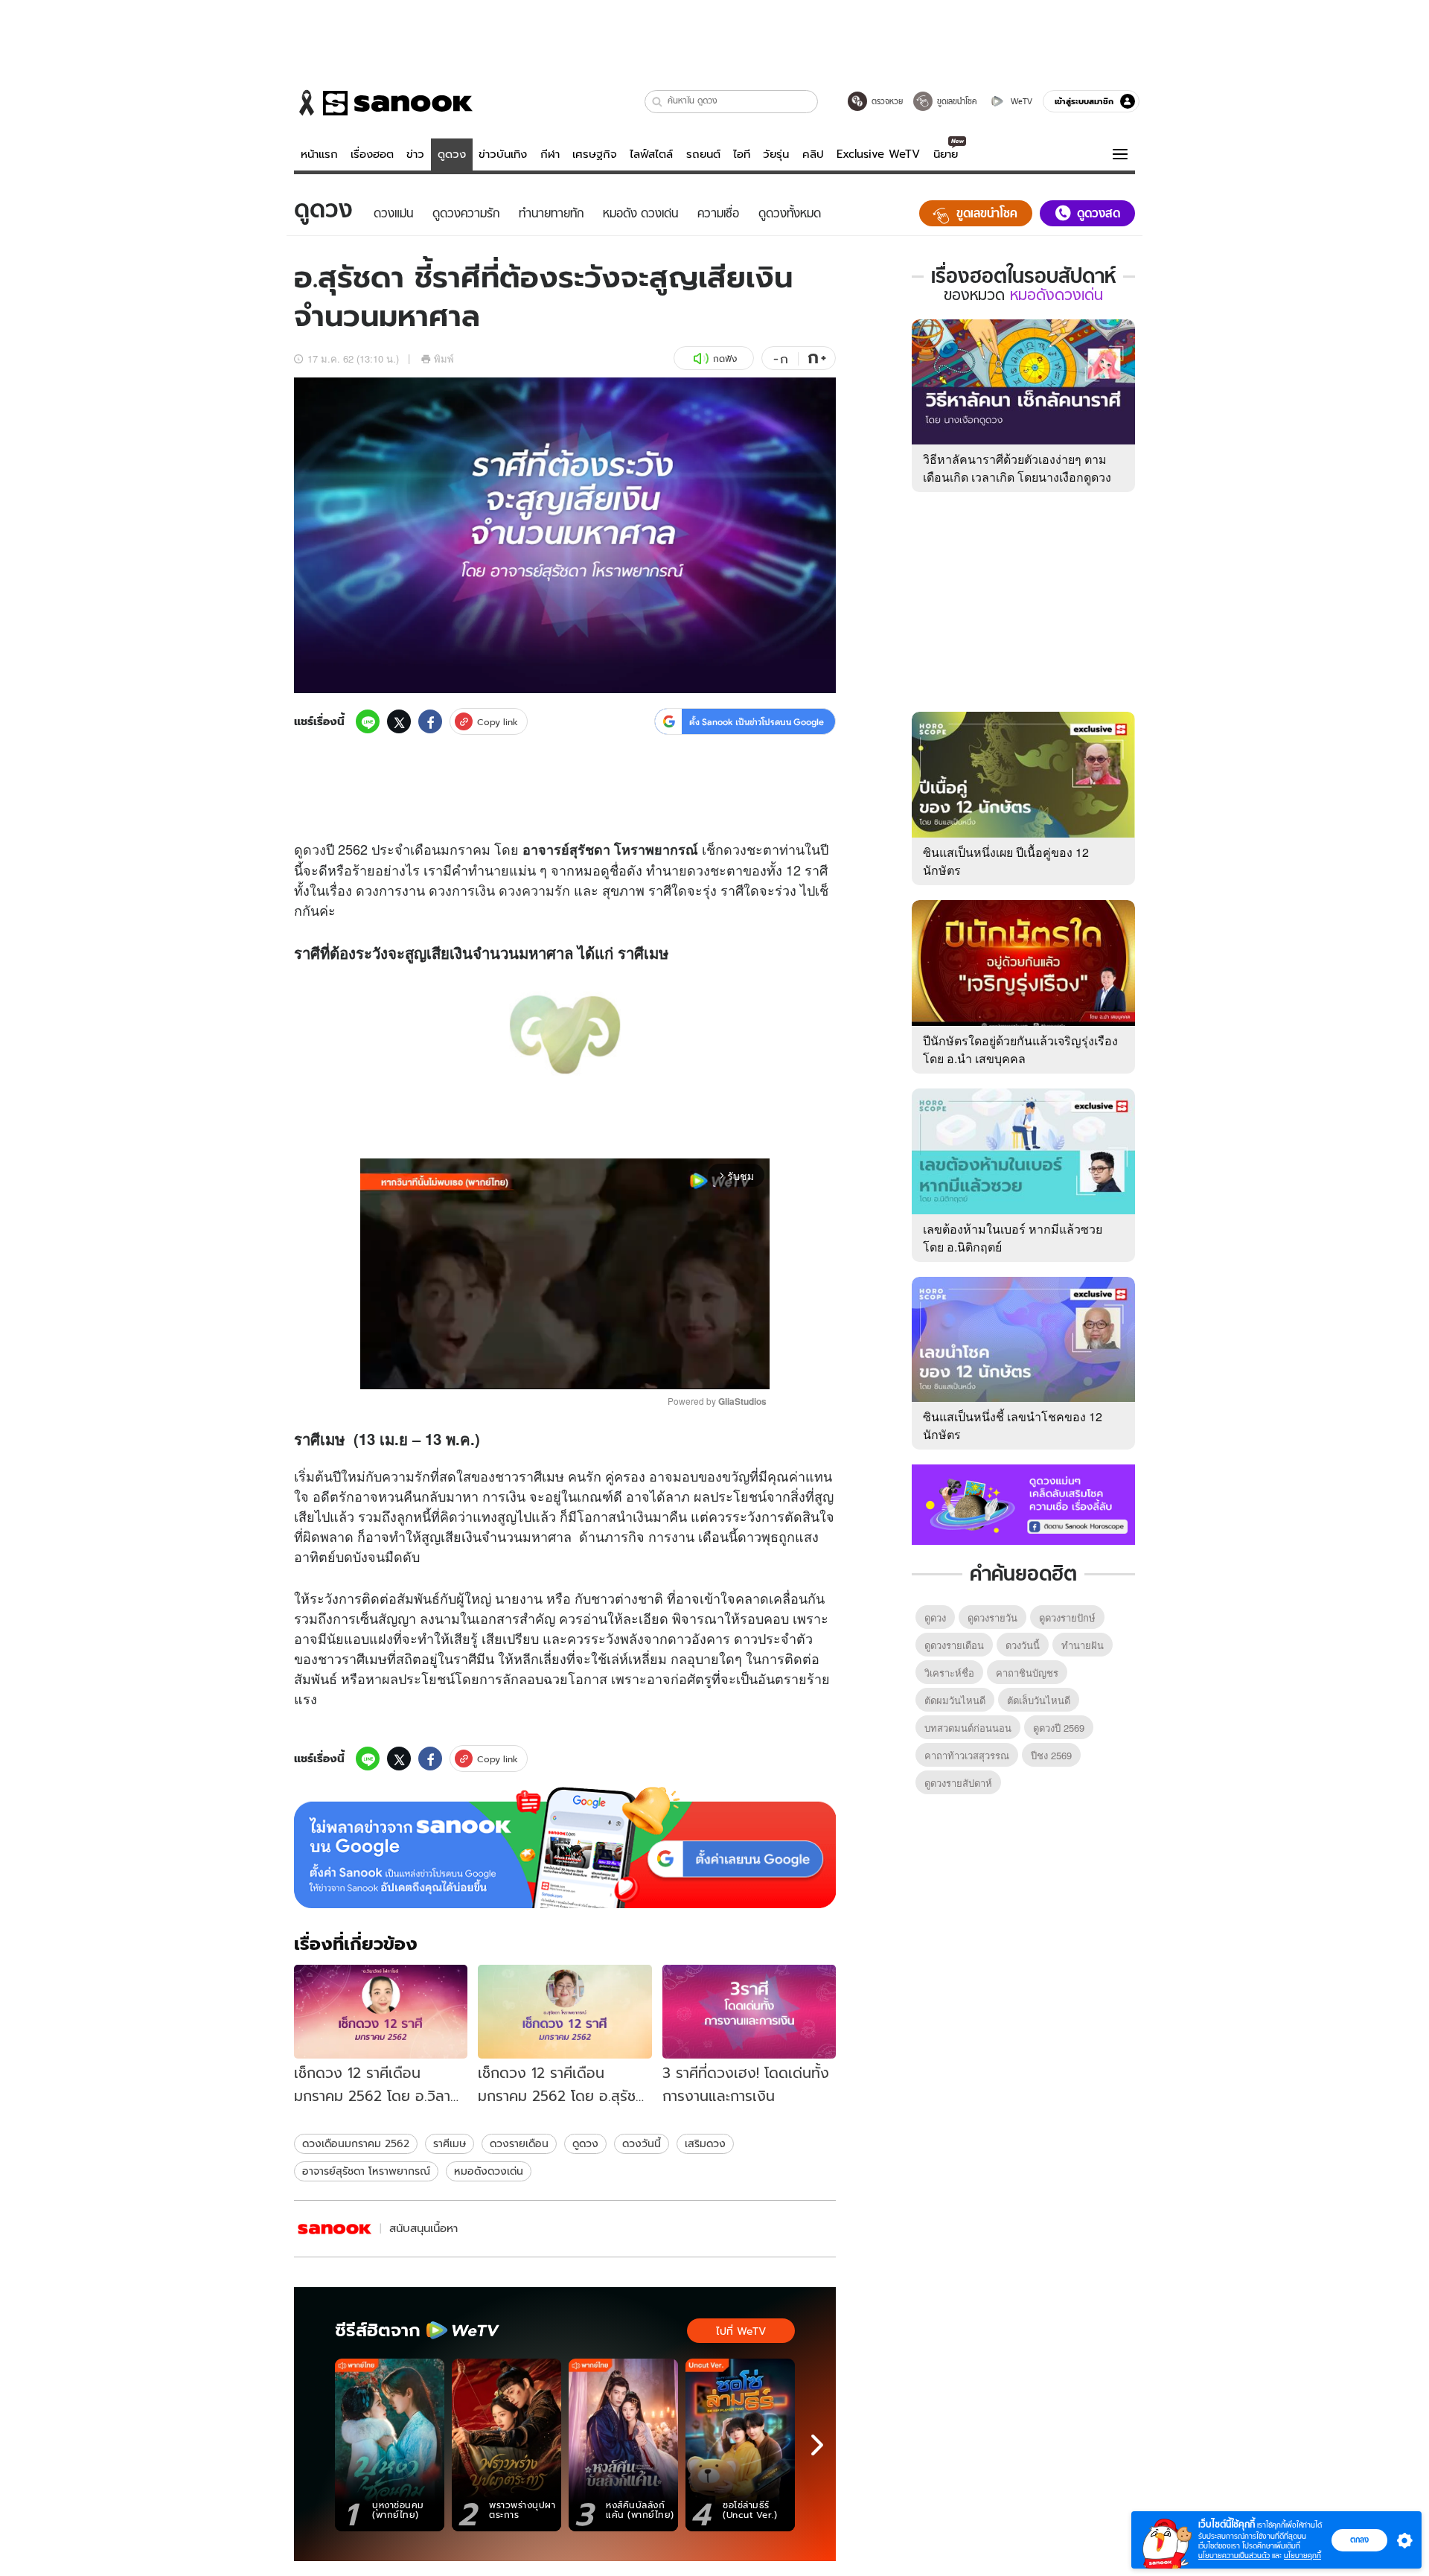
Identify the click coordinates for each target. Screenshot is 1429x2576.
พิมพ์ (444, 358)
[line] (368, 721)
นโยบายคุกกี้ (1302, 2556)
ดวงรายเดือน (519, 2143)
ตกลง (1359, 2540)
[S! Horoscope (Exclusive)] (335, 2229)
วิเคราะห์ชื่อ (949, 1673)
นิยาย (946, 154)
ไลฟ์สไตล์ (651, 154)
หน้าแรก (319, 154)
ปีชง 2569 (1051, 1755)
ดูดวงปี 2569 (1059, 1728)
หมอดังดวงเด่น (489, 2171)
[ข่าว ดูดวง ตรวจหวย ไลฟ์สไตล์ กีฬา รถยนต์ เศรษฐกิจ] (383, 103)
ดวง (314, 849)
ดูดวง (452, 154)
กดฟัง (725, 358)
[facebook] (430, 721)
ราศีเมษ (450, 2143)
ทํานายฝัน (1083, 1645)
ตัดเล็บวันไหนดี (1039, 1700)
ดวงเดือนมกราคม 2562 (356, 2143)
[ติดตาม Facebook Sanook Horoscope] (1023, 1503)
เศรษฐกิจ (595, 154)
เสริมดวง (705, 2143)
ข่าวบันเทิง (503, 154)
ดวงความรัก (534, 890)
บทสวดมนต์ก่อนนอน (968, 1728)
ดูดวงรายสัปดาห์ (958, 1783)
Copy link (498, 722)
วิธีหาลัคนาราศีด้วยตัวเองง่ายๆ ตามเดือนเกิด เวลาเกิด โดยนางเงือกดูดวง (1017, 468)
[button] (658, 102)
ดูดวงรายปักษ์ (1067, 1617)
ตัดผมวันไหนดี (955, 1700)
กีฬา (550, 154)
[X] (399, 721)
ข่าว (415, 154)
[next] (817, 2445)
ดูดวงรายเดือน (954, 1645)
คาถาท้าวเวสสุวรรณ (967, 1755)
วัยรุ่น (776, 154)
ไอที (742, 154)
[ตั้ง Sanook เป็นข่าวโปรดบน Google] (565, 1848)
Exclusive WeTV (878, 154)
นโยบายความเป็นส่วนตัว (1234, 2556)
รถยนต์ (703, 154)
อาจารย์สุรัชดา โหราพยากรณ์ (366, 2171)
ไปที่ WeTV (741, 2331)
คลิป (813, 154)
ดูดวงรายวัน (992, 1617)
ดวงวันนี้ (642, 2143)
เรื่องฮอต (372, 154)
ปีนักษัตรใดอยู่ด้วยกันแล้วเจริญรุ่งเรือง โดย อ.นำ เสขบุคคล (1020, 1049)
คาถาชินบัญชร (1027, 1673)
